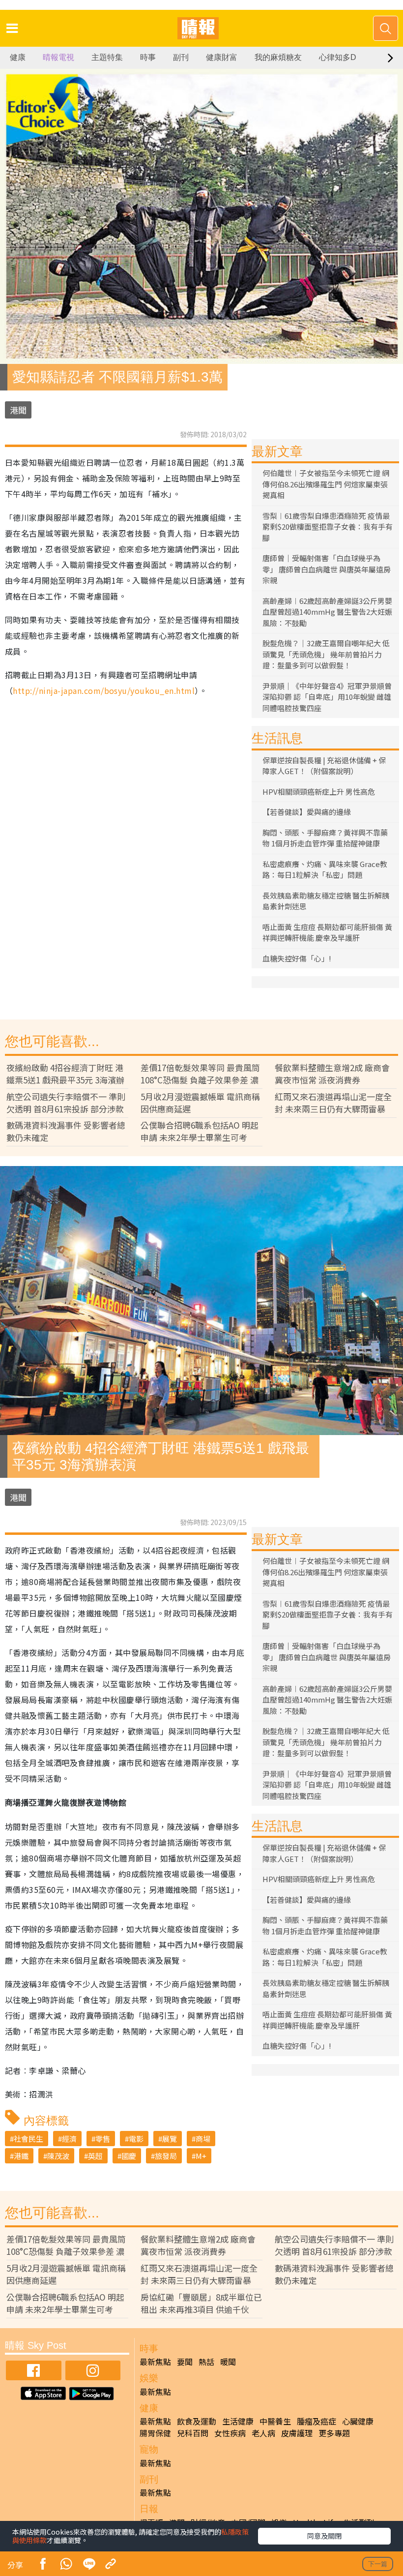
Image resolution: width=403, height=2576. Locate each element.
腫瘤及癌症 (317, 2421)
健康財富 (222, 57)
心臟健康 (358, 2421)
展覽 (170, 2139)
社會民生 (29, 2139)
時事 (148, 57)
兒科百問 (193, 2433)
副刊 (181, 57)
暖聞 (228, 2362)
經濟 (69, 2139)
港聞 (18, 410)
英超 (95, 2156)
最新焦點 (155, 2362)
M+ (201, 2156)
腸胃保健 (155, 2433)
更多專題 (334, 2433)
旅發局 (166, 2156)
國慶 (129, 2156)
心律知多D (338, 57)
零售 (103, 2139)
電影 (136, 2139)
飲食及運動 (197, 2421)
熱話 (206, 2362)
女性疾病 (230, 2433)
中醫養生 (275, 2421)
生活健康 (238, 2421)
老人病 (263, 2433)
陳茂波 (58, 2156)
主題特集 (107, 57)
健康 (18, 57)
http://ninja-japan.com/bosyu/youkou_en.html (104, 690)
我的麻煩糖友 (278, 57)
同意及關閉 (324, 2536)
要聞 (185, 2362)
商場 (203, 2139)
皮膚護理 (297, 2433)
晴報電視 (58, 57)
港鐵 (21, 2156)
